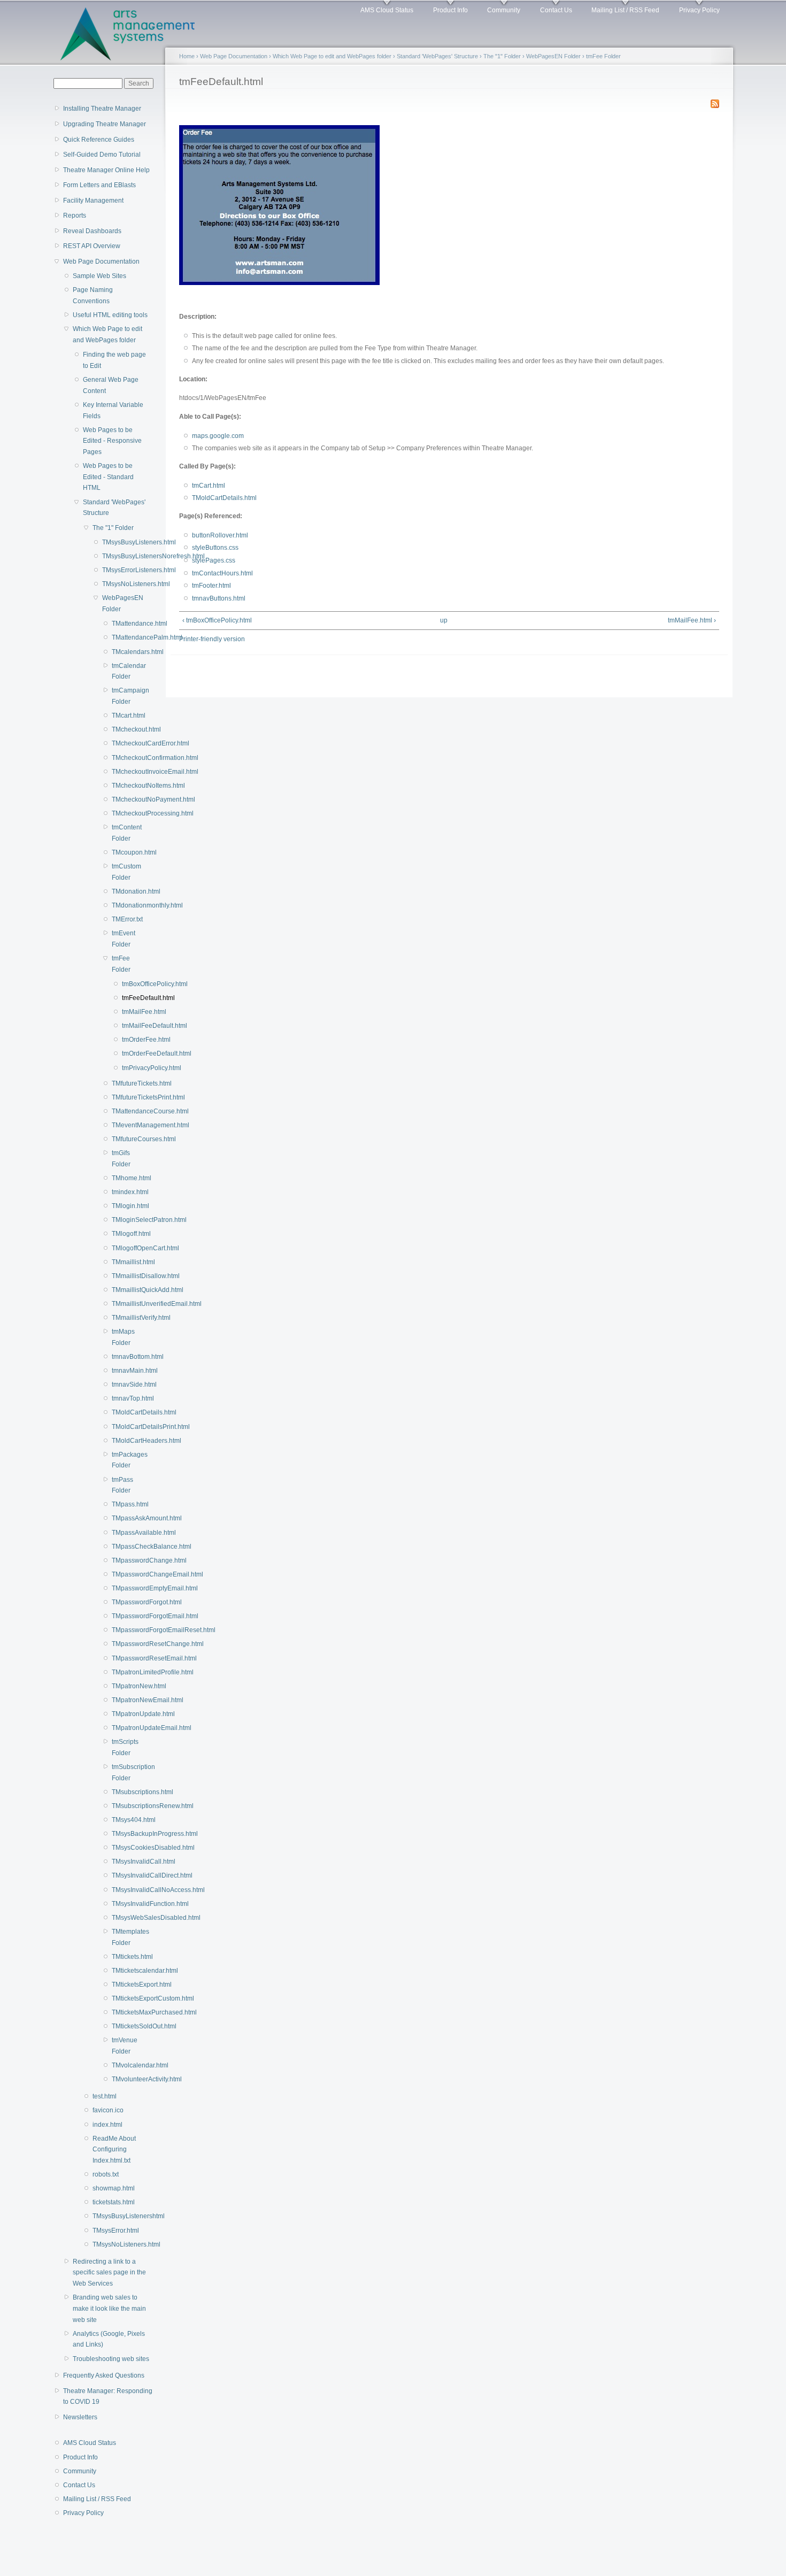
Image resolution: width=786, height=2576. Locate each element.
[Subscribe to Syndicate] (715, 102)
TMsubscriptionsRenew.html (125, 1806)
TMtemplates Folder (125, 1937)
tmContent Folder (125, 833)
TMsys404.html (125, 1820)
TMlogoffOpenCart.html (125, 1248)
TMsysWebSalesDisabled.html (125, 1918)
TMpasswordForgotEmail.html (125, 1616)
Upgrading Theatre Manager (105, 124)
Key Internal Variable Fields (113, 410)
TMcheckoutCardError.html (125, 743)
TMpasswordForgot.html (125, 1602)
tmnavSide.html (125, 1385)
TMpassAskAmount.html (125, 1518)
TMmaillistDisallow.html (125, 1276)
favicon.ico (108, 2110)
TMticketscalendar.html (125, 1971)
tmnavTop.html (125, 1398)
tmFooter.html (211, 586)
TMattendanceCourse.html (125, 1111)
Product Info (450, 10)
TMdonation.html (125, 891)
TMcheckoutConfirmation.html (125, 758)
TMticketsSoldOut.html (125, 2026)
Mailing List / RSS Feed (625, 10)
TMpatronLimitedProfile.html (125, 1672)
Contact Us (556, 10)
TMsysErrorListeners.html (122, 570)
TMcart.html (125, 716)
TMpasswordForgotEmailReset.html (125, 1630)
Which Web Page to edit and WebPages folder (107, 335)
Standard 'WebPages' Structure (114, 508)
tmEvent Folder (124, 939)
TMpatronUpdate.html (125, 1714)
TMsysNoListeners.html (122, 584)
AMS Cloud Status (387, 10)
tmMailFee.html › (692, 620)
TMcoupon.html (125, 852)
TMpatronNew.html (125, 1686)
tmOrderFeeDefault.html (129, 1054)
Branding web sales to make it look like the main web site (109, 2308)
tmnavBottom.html (125, 1357)
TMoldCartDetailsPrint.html (125, 1427)
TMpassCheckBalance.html (125, 1547)
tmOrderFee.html (129, 1040)
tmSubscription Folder (125, 1773)
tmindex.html (125, 1192)
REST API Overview (92, 246)
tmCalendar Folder (125, 671)
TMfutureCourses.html (125, 1139)
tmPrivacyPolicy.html (129, 1068)
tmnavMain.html (125, 1371)
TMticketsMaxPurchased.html (125, 2012)
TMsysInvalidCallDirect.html (125, 1875)
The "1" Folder (113, 528)
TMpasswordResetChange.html (125, 1644)
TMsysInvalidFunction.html (125, 1904)
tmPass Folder (122, 1485)
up (444, 620)
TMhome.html (125, 1178)
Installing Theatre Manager (102, 109)
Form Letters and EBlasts (99, 185)
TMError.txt (125, 919)
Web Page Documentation (101, 262)
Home (187, 56)
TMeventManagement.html (125, 1125)
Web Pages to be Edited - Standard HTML (108, 477)
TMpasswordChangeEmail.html (125, 1574)
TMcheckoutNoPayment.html (125, 799)
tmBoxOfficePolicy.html (129, 984)
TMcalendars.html (125, 652)
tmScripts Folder (125, 1747)
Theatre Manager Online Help (106, 170)
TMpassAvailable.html (125, 1533)
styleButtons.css (215, 548)
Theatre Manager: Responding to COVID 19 (108, 2397)
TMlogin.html (125, 1206)
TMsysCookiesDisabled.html (125, 1848)
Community (504, 10)
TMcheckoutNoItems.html (125, 786)
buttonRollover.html (220, 535)
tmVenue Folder (125, 2046)
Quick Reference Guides (99, 140)
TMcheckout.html (125, 729)
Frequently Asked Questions (104, 2375)
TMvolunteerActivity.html (125, 2079)
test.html (105, 2096)
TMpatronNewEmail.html (125, 1700)
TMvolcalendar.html (125, 2065)
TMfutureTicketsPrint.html (125, 1097)
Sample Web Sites (99, 276)
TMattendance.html (125, 624)
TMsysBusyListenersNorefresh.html (122, 556)
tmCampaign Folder (125, 696)
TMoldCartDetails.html (125, 1412)
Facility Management (93, 201)
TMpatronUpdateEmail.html (125, 1728)
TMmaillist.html (125, 1262)
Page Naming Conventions (93, 295)
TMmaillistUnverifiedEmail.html (125, 1304)
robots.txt (106, 2174)
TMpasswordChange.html (125, 1560)
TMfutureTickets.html (125, 1083)
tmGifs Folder (121, 1159)
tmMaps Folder (123, 1337)
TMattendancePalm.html (125, 637)
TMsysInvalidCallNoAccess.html (125, 1890)
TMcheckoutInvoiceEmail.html (125, 772)
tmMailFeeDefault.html (129, 1026)
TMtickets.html (125, 1957)
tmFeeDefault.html (129, 998)
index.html (107, 2125)
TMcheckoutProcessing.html (125, 813)
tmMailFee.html (129, 1012)
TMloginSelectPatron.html (125, 1220)
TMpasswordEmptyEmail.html (125, 1588)
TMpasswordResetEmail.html (125, 1658)
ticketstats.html (114, 2202)
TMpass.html (125, 1504)
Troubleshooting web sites (111, 2359)
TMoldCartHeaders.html (125, 1441)
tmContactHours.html (222, 573)
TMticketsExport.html (125, 1985)
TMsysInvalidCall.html (125, 1862)
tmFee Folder (121, 964)
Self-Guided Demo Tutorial (102, 155)
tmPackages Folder (125, 1460)
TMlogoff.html (125, 1234)
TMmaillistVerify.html (125, 1318)
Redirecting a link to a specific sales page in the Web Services (109, 2273)
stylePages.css (214, 560)
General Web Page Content (111, 385)
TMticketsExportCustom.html (125, 1998)
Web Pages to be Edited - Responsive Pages (112, 441)
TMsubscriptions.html (125, 1792)
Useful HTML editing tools (110, 315)
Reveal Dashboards (92, 231)
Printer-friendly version (212, 639)
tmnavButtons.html (219, 598)
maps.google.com (218, 436)
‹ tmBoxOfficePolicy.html (217, 620)
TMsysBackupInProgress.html (125, 1834)
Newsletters (80, 2417)
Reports (75, 216)
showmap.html (114, 2188)
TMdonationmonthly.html (125, 905)
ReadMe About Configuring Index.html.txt (114, 2150)
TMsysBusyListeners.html (122, 542)
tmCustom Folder (125, 872)
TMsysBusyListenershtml (119, 2216)
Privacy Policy (699, 10)
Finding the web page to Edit (114, 360)
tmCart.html (209, 486)
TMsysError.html (116, 2231)
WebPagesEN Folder (122, 603)
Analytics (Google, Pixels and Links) (109, 2339)
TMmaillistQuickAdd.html (125, 1290)
